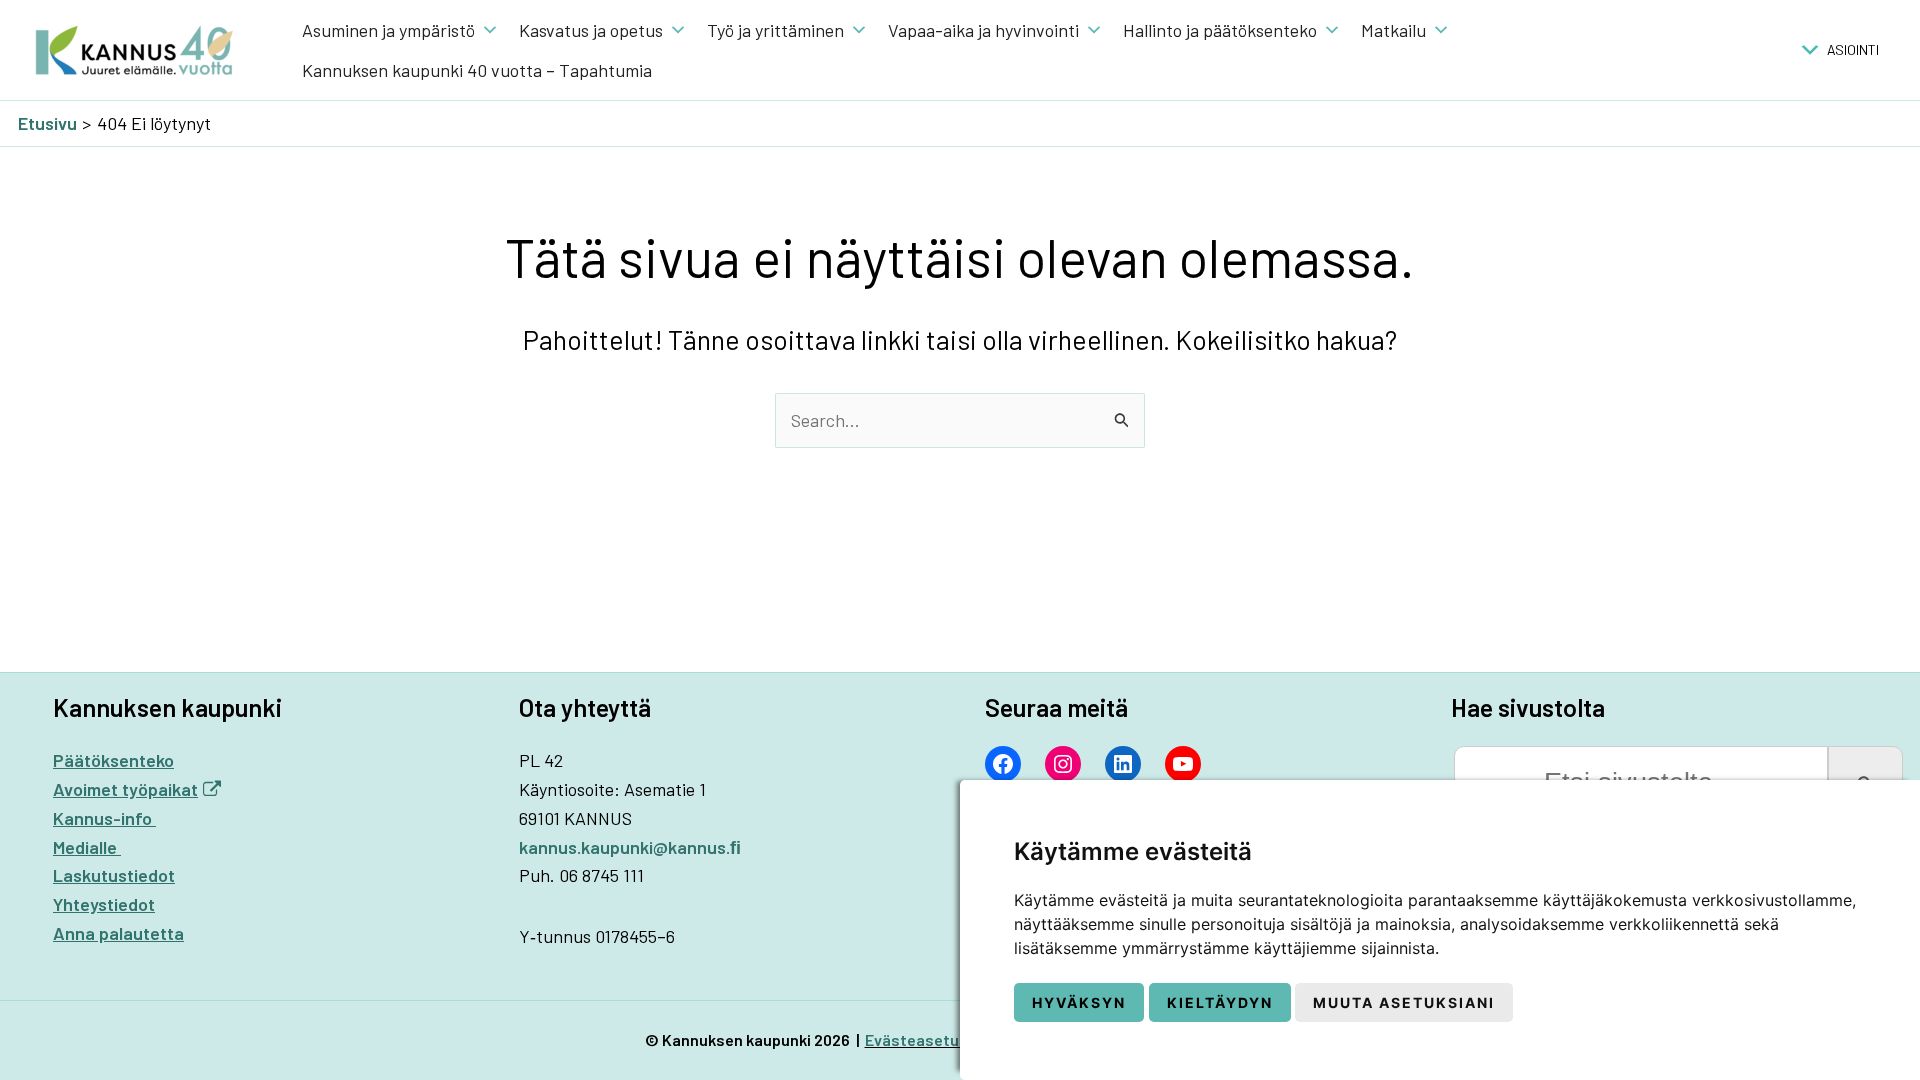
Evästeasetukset (928, 1039)
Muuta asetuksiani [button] (1404, 1002)
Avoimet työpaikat (125, 789)
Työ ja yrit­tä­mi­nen (775, 30)
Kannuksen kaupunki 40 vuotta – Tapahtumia (477, 70)
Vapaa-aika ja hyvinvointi (983, 30)
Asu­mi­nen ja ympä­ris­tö (388, 30)
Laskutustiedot (114, 875)
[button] (1853, 50)
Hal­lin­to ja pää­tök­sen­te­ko (1220, 30)
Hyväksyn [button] (1079, 1002)
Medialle (87, 847)
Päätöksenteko (113, 760)
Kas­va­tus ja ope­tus (591, 30)
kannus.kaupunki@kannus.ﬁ (630, 847)
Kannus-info (104, 818)
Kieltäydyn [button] (1220, 1002)
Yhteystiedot (104, 904)
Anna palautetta (118, 933)
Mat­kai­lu (1393, 30)
